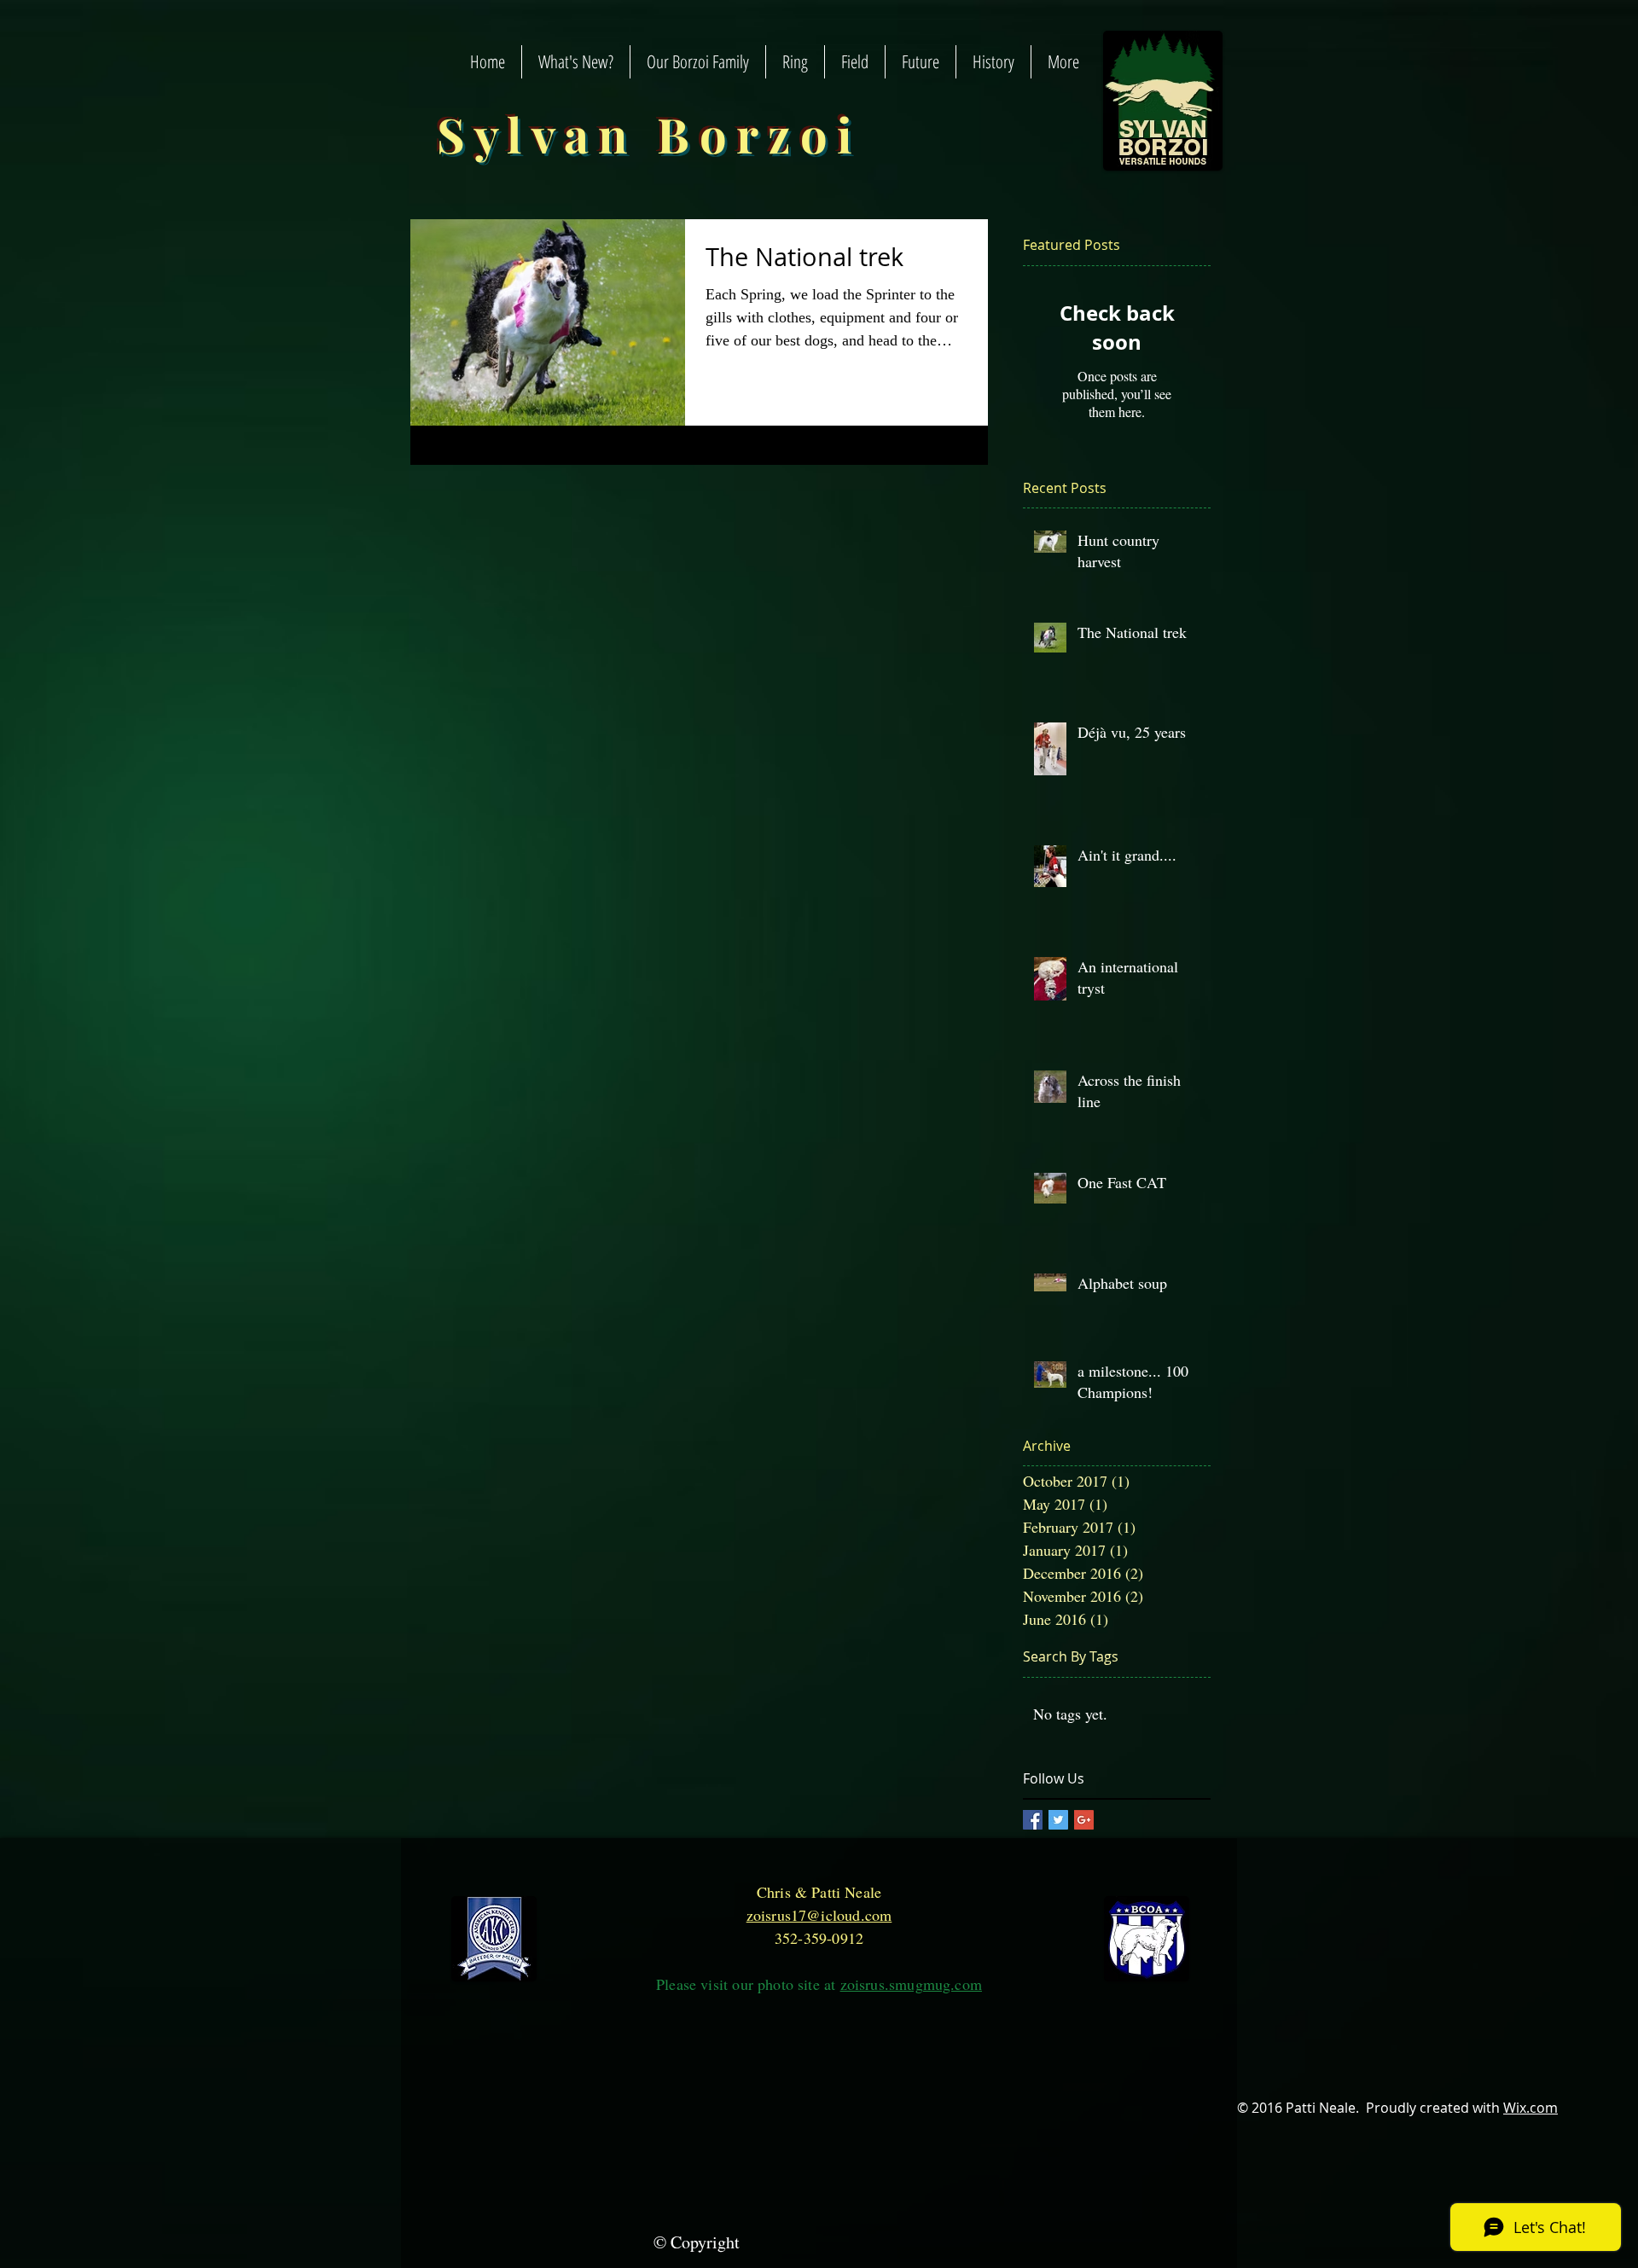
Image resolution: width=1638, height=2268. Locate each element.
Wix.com (1531, 2108)
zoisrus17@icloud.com (819, 1915)
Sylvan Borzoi (650, 133)
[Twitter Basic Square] (1058, 1820)
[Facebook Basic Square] (1033, 1820)
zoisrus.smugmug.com (911, 1984)
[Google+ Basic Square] (1084, 1820)
